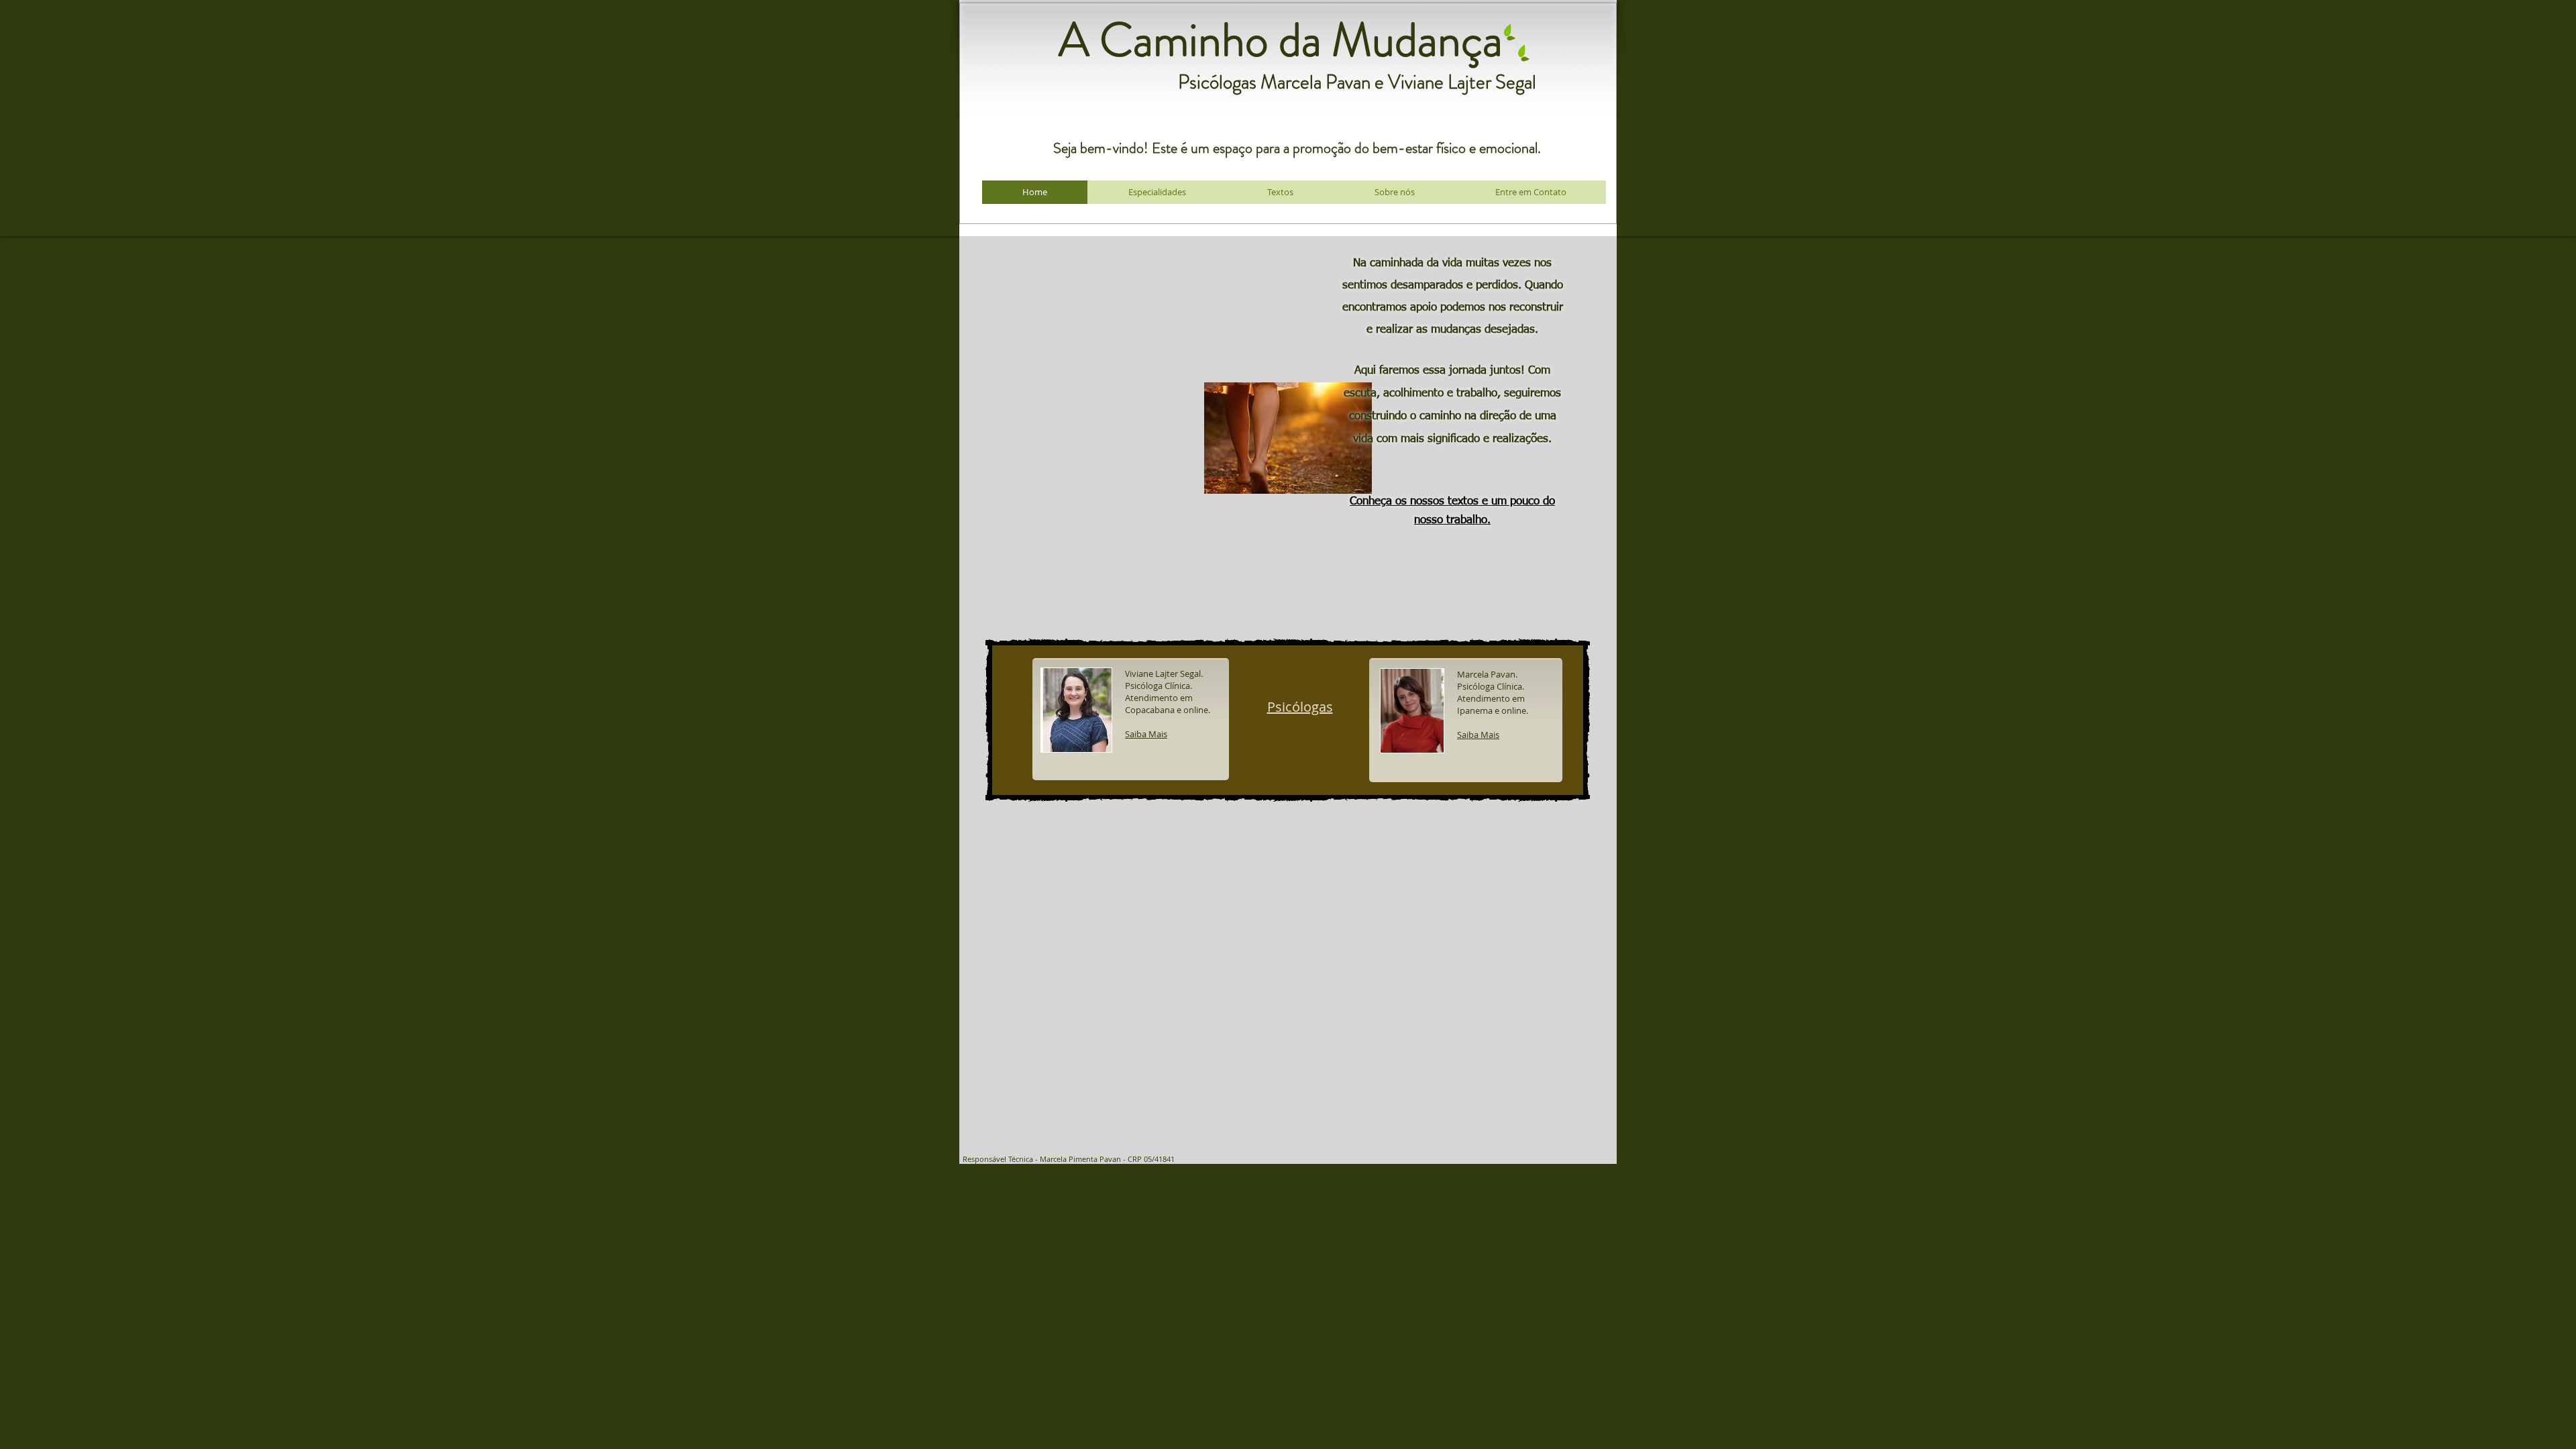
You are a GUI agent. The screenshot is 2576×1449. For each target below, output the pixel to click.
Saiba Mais (1478, 735)
